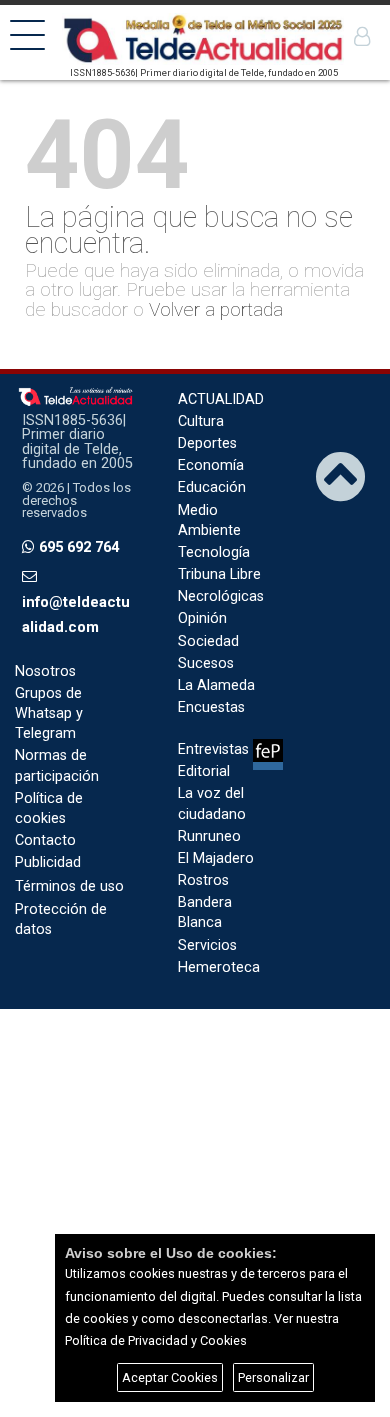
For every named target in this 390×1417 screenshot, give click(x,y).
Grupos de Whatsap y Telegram (49, 713)
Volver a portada (216, 309)
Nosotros (45, 671)
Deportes (207, 443)
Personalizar (273, 1377)
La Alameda (216, 685)
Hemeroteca (219, 967)
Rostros (203, 880)
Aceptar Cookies (170, 1377)
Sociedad (208, 641)
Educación (212, 487)
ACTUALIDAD (221, 399)
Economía (211, 465)
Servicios (207, 945)
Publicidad (48, 862)
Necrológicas (221, 596)
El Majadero (216, 858)
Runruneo (209, 836)
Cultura (201, 421)
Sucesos (206, 663)
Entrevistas (213, 749)
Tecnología (214, 552)
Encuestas (211, 707)
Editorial (204, 771)
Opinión (202, 618)
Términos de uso (69, 886)
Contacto (45, 840)
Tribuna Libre (219, 574)
